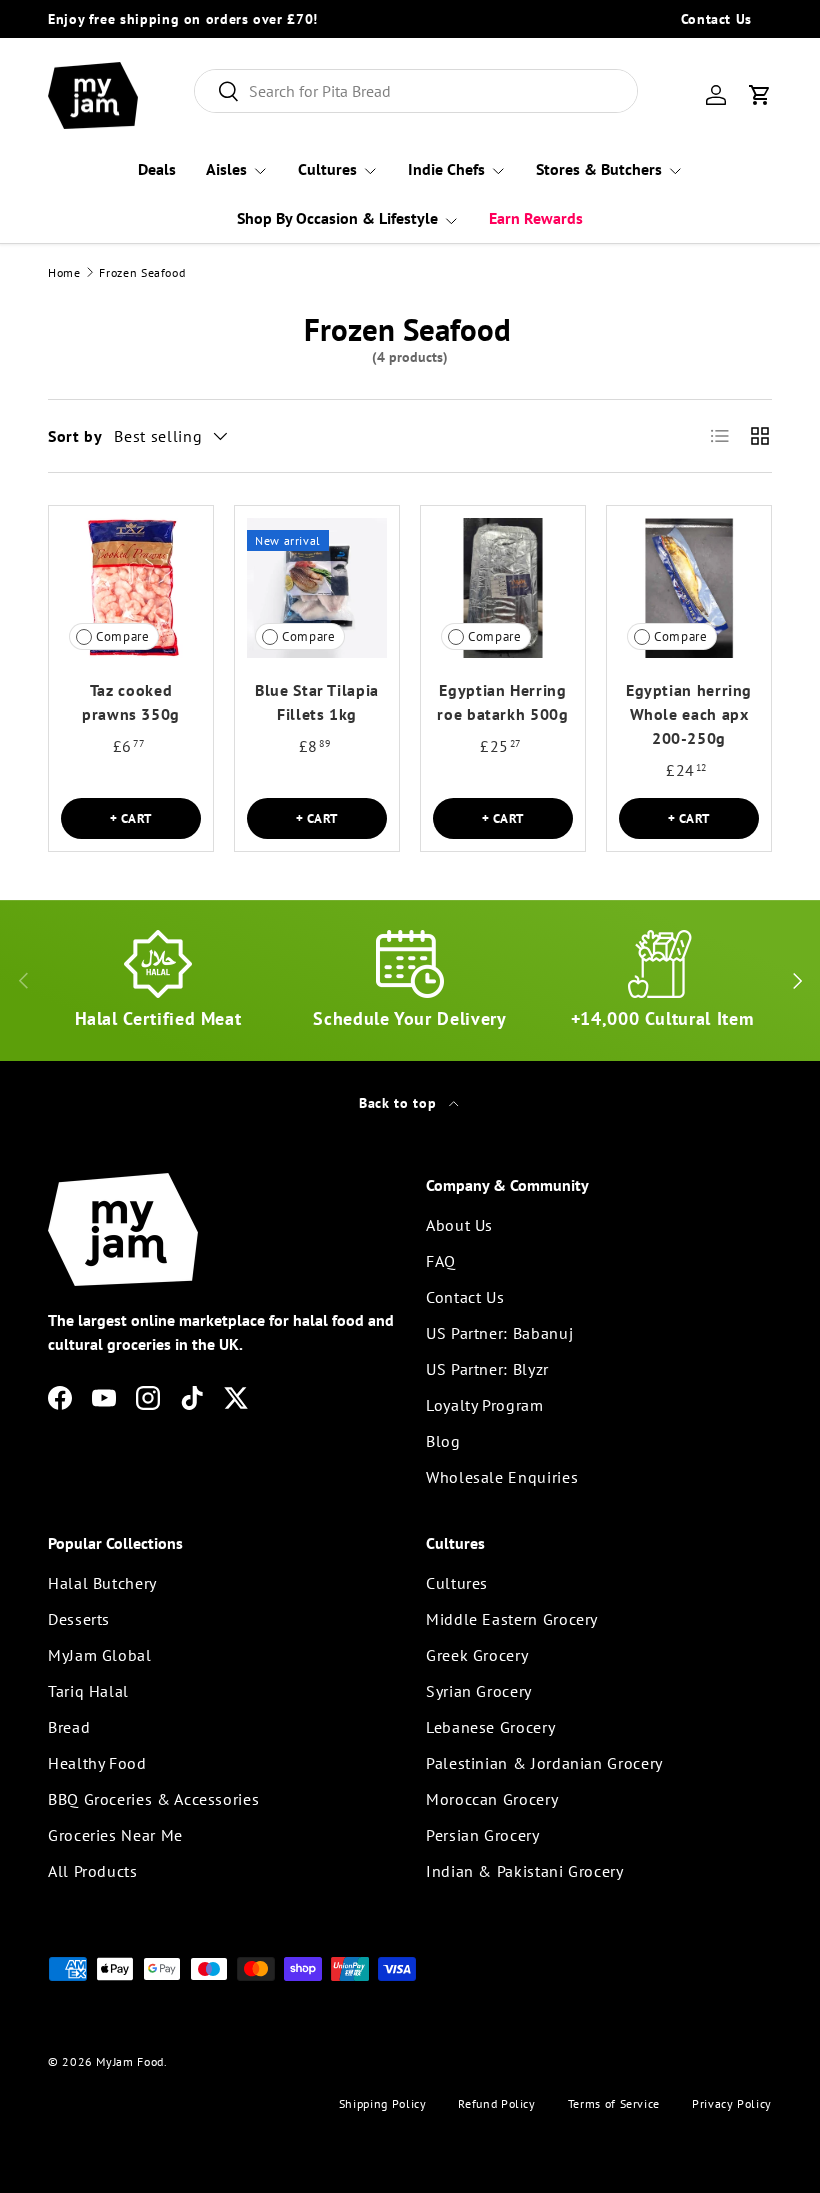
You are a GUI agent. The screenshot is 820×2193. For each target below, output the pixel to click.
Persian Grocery (483, 1835)
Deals (157, 169)
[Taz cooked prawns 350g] (131, 588)
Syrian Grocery (479, 1691)
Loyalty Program (485, 1405)
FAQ (441, 1261)
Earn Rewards (536, 218)
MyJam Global (100, 1655)
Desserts (79, 1619)
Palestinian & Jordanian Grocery (544, 1763)
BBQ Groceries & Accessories (153, 1799)
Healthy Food (97, 1763)
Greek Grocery (477, 1655)
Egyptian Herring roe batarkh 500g (502, 702)
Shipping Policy (383, 2103)
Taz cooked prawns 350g (131, 702)
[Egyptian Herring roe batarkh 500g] (503, 588)
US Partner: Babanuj (499, 1333)
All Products (93, 1871)
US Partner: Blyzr (487, 1369)
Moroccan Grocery (492, 1799)
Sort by (75, 436)
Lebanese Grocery (490, 1727)
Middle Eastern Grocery (512, 1619)
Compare (122, 636)
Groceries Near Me (115, 1835)
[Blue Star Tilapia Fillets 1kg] (317, 588)
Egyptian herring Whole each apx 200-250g (689, 714)
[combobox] (416, 91)
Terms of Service (614, 2103)
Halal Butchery (102, 1583)
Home (64, 273)
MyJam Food (129, 2061)
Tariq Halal (88, 1691)
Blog (443, 1441)
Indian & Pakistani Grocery (525, 1871)
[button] (760, 95)
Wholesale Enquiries (502, 1477)
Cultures (457, 1583)
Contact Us (716, 18)
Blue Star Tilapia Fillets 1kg (317, 702)
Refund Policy (496, 2103)
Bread (69, 1727)
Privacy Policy (732, 2103)
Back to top (400, 1103)
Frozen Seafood (142, 273)
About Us (459, 1225)
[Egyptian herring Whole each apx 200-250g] (689, 588)
